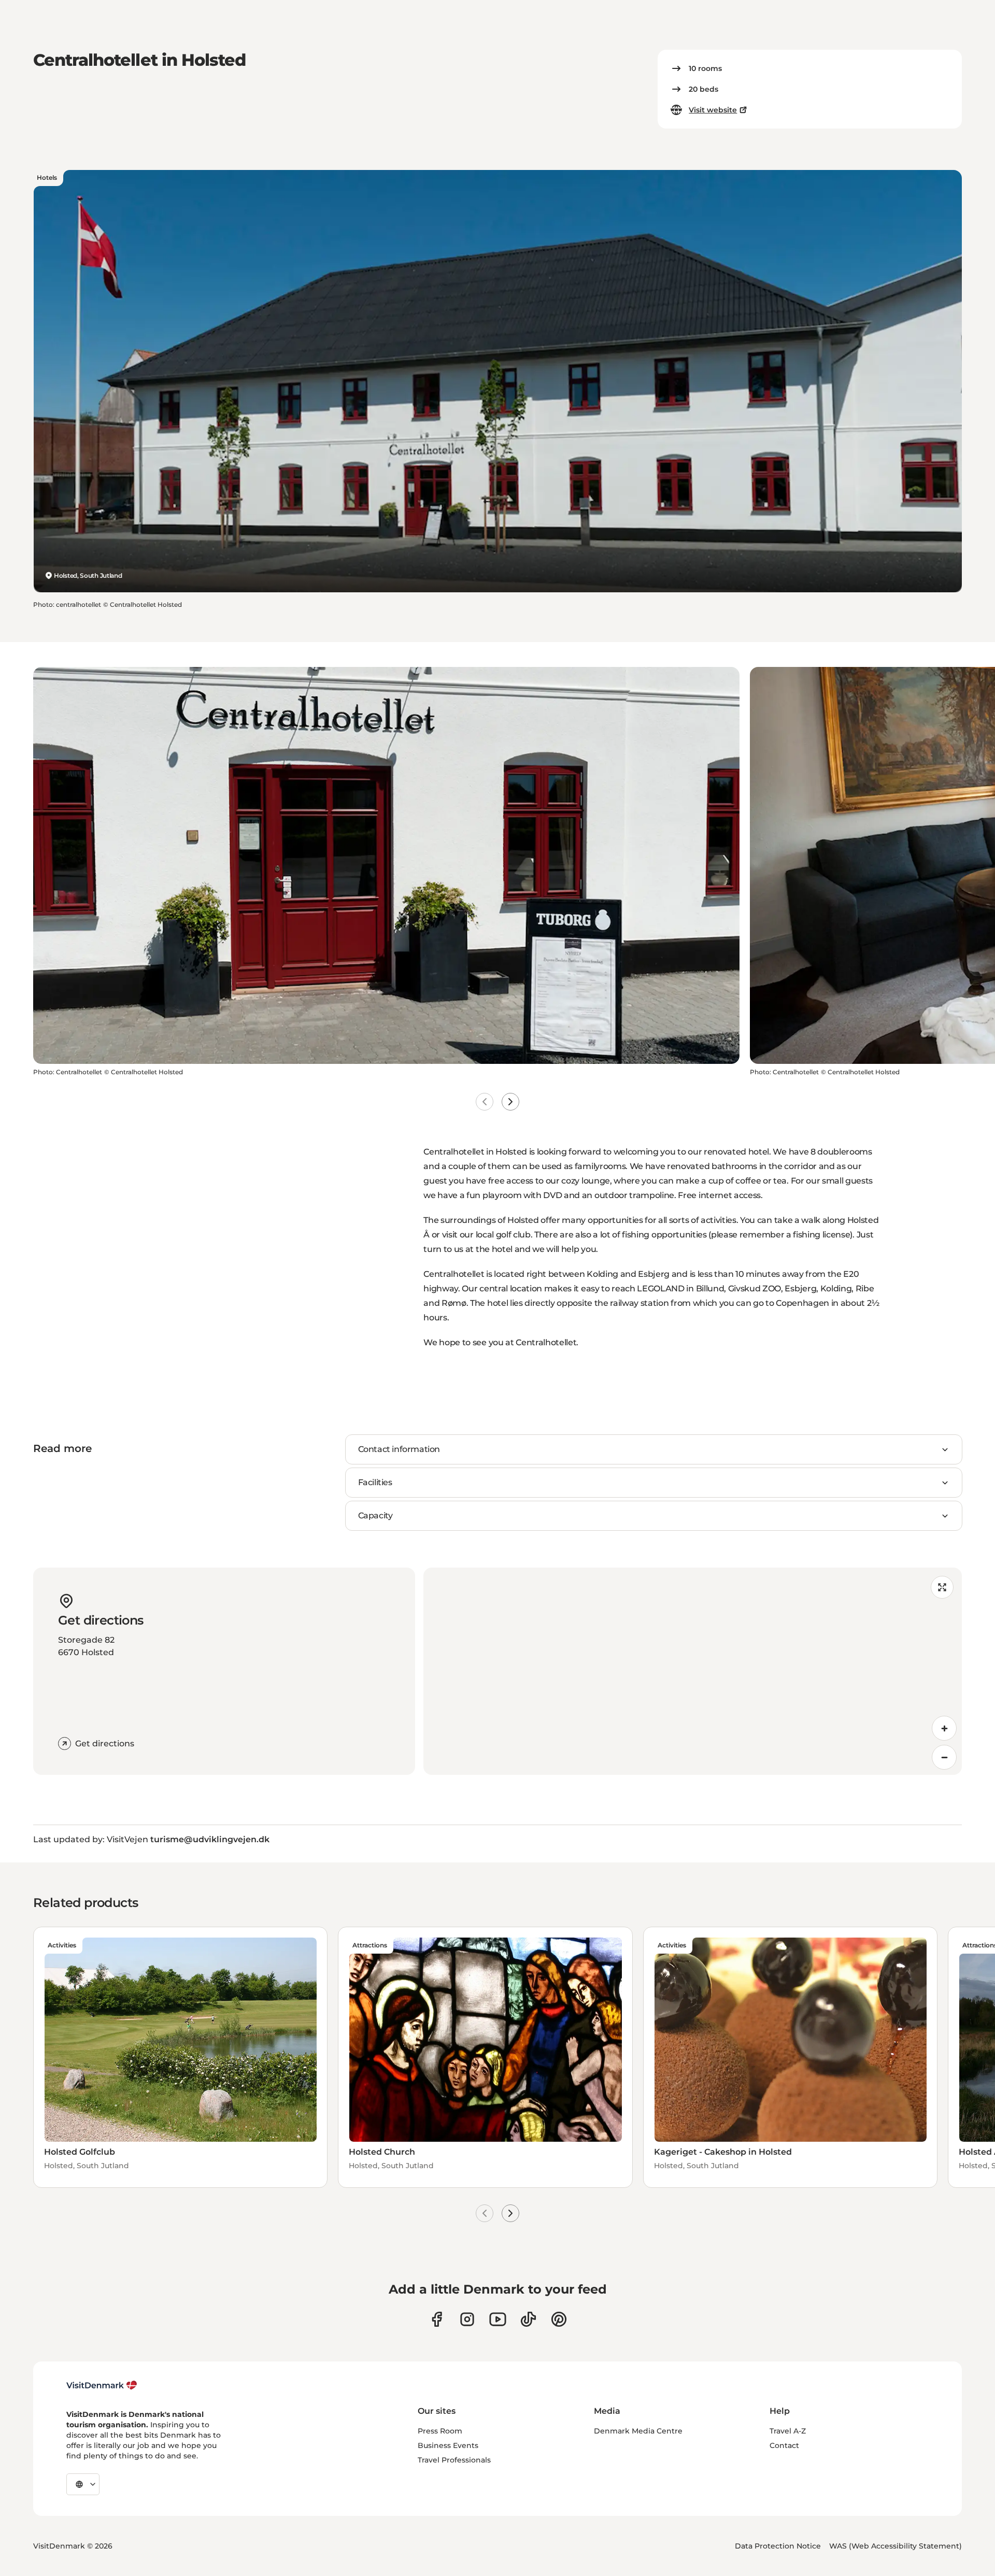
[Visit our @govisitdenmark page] (528, 2319)
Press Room (440, 2431)
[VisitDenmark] (102, 2385)
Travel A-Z (788, 2431)
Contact (784, 2445)
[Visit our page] (467, 2319)
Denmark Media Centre (638, 2431)
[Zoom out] (944, 1757)
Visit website (713, 110)
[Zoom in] (944, 1728)
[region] (693, 1671)
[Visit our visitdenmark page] (498, 2319)
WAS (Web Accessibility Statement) (895, 2546)
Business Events (448, 2445)
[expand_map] (942, 1587)
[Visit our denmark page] (437, 2319)
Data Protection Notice (778, 2546)
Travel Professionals (454, 2460)
